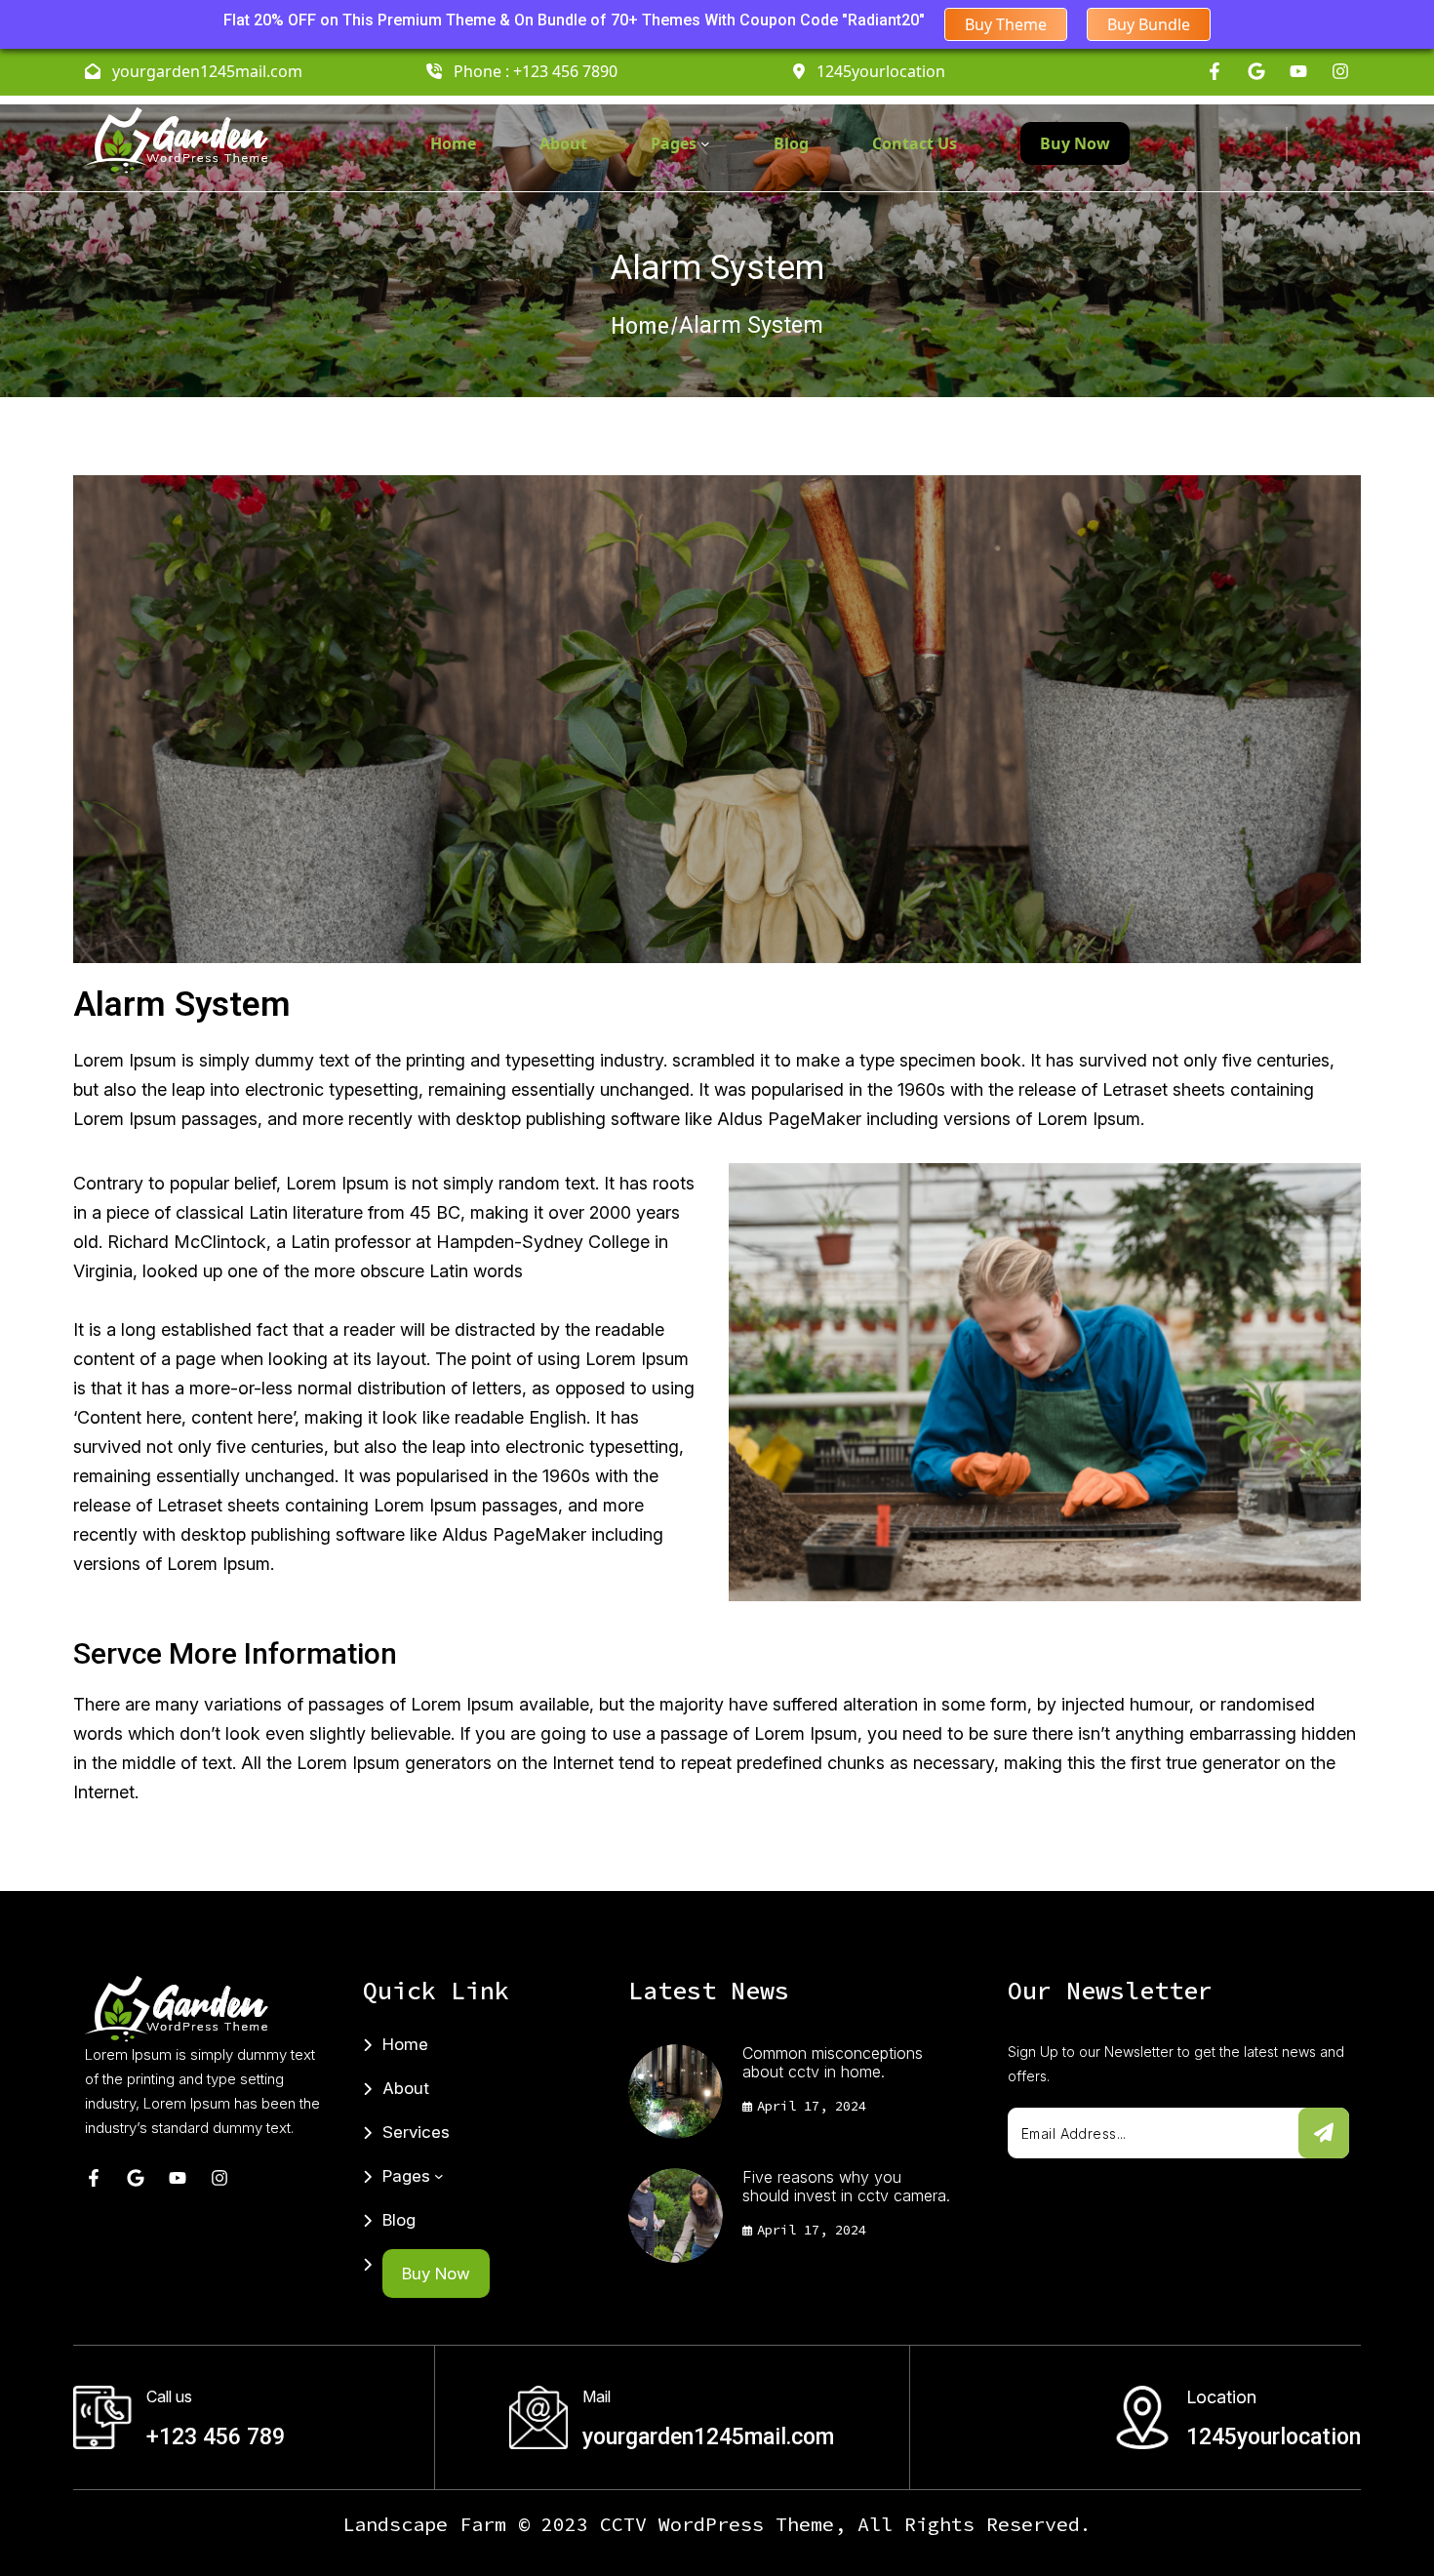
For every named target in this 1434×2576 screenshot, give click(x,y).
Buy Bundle (1149, 24)
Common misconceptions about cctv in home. (833, 2063)
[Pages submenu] (705, 143)
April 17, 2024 (812, 2106)
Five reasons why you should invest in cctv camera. (846, 2187)
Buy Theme (1006, 24)
